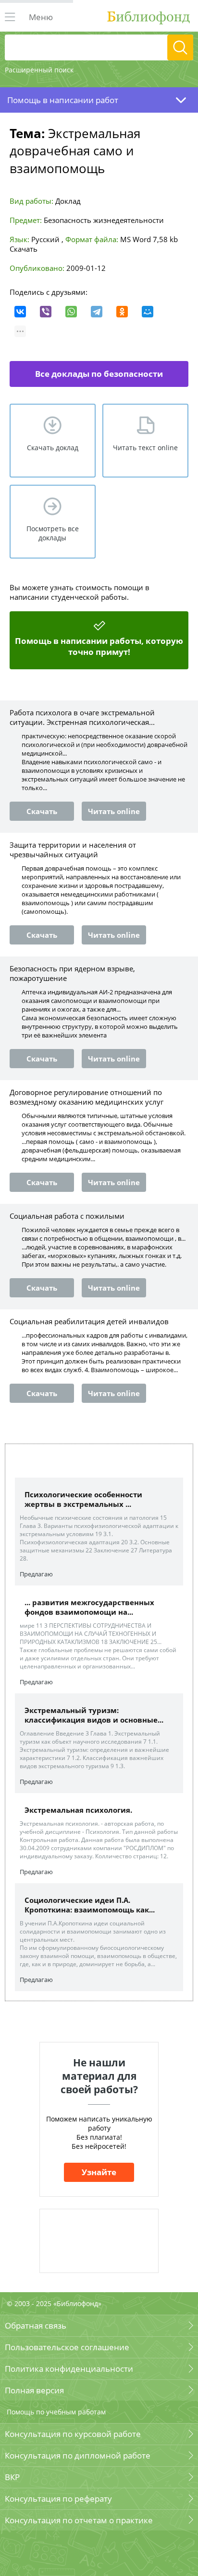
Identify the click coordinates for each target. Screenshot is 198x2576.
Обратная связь (36, 2325)
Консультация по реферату (58, 2499)
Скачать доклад (53, 448)
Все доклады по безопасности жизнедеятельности (99, 378)
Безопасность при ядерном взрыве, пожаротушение (72, 973)
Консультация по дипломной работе (78, 2455)
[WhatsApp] (71, 312)
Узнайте (99, 2172)
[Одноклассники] (122, 312)
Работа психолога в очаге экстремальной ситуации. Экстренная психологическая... (82, 717)
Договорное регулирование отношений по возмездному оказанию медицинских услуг (87, 1097)
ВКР (12, 2477)
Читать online (114, 811)
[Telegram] (97, 312)
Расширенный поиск (39, 70)
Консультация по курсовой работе (73, 2434)
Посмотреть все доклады (53, 533)
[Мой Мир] (148, 312)
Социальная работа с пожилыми (67, 1216)
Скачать (24, 249)
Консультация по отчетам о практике (79, 2520)
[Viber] (46, 312)
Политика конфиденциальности (69, 2369)
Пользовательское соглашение (67, 2347)
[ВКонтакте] (20, 312)
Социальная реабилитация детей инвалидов (89, 1321)
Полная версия (34, 2390)
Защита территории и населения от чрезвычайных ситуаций (73, 850)
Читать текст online (145, 448)
